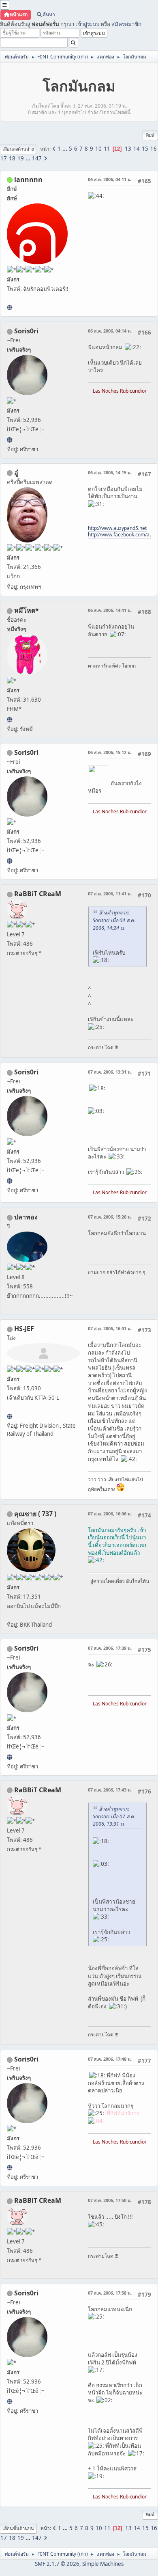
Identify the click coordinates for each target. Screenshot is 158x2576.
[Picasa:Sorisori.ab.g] (10, 440)
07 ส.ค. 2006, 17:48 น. (110, 2059)
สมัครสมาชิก (126, 24)
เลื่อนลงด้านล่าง (18, 149)
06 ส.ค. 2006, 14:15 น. (110, 472)
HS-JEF (24, 1329)
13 (128, 149)
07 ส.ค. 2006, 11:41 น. (110, 894)
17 (4, 158)
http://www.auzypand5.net (117, 528)
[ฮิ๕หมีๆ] (10, 720)
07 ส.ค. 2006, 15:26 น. (110, 1217)
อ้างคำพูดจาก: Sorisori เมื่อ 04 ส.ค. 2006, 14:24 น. (114, 920)
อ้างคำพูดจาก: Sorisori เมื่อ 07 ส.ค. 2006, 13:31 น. (114, 1816)
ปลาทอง (26, 1217)
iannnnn (28, 179)
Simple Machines (103, 2564)
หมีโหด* (27, 610)
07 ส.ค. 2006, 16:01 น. (110, 1328)
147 (37, 158)
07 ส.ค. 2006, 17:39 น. (110, 1648)
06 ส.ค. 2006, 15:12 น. (110, 752)
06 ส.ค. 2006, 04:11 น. (110, 179)
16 (154, 149)
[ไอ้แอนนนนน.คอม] (10, 307)
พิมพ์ (150, 135)
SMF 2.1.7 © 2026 (57, 2564)
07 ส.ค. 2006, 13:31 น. (110, 1072)
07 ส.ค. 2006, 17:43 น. (110, 1790)
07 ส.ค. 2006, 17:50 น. (110, 2200)
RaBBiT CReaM (38, 894)
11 (107, 149)
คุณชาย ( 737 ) (35, 1514)
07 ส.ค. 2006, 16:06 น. (110, 1514)
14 (137, 149)
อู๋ (16, 473)
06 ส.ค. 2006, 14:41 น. (110, 610)
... (65, 149)
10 (98, 149)
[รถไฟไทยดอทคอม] (10, 1416)
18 (12, 158)
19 (21, 158)
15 (145, 149)
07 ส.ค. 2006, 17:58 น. (110, 2293)
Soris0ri (26, 331)
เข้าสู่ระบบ (87, 24)
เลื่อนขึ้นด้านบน (18, 2528)
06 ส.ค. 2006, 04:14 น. (110, 331)
